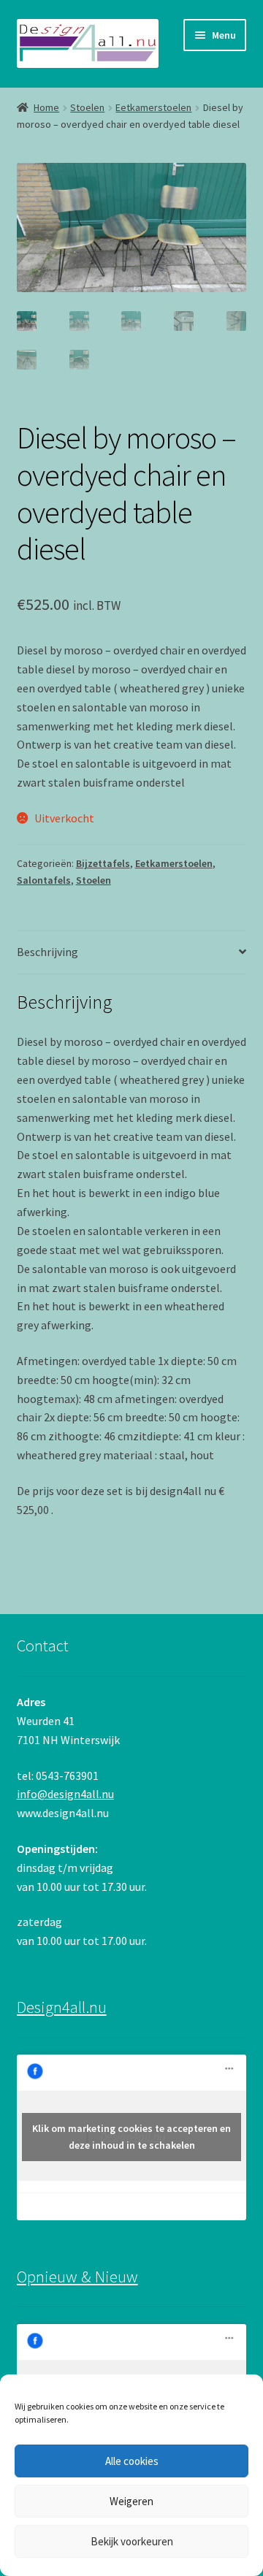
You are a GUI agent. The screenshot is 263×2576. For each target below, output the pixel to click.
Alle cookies (132, 2461)
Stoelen (87, 107)
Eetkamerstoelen (153, 107)
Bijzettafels (103, 863)
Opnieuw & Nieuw (77, 2277)
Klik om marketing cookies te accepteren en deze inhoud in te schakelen (131, 2137)
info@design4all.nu (65, 1794)
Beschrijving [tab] (47, 952)
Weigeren (131, 2501)
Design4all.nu (62, 2007)
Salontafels (44, 880)
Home (46, 107)
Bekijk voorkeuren (132, 2541)
